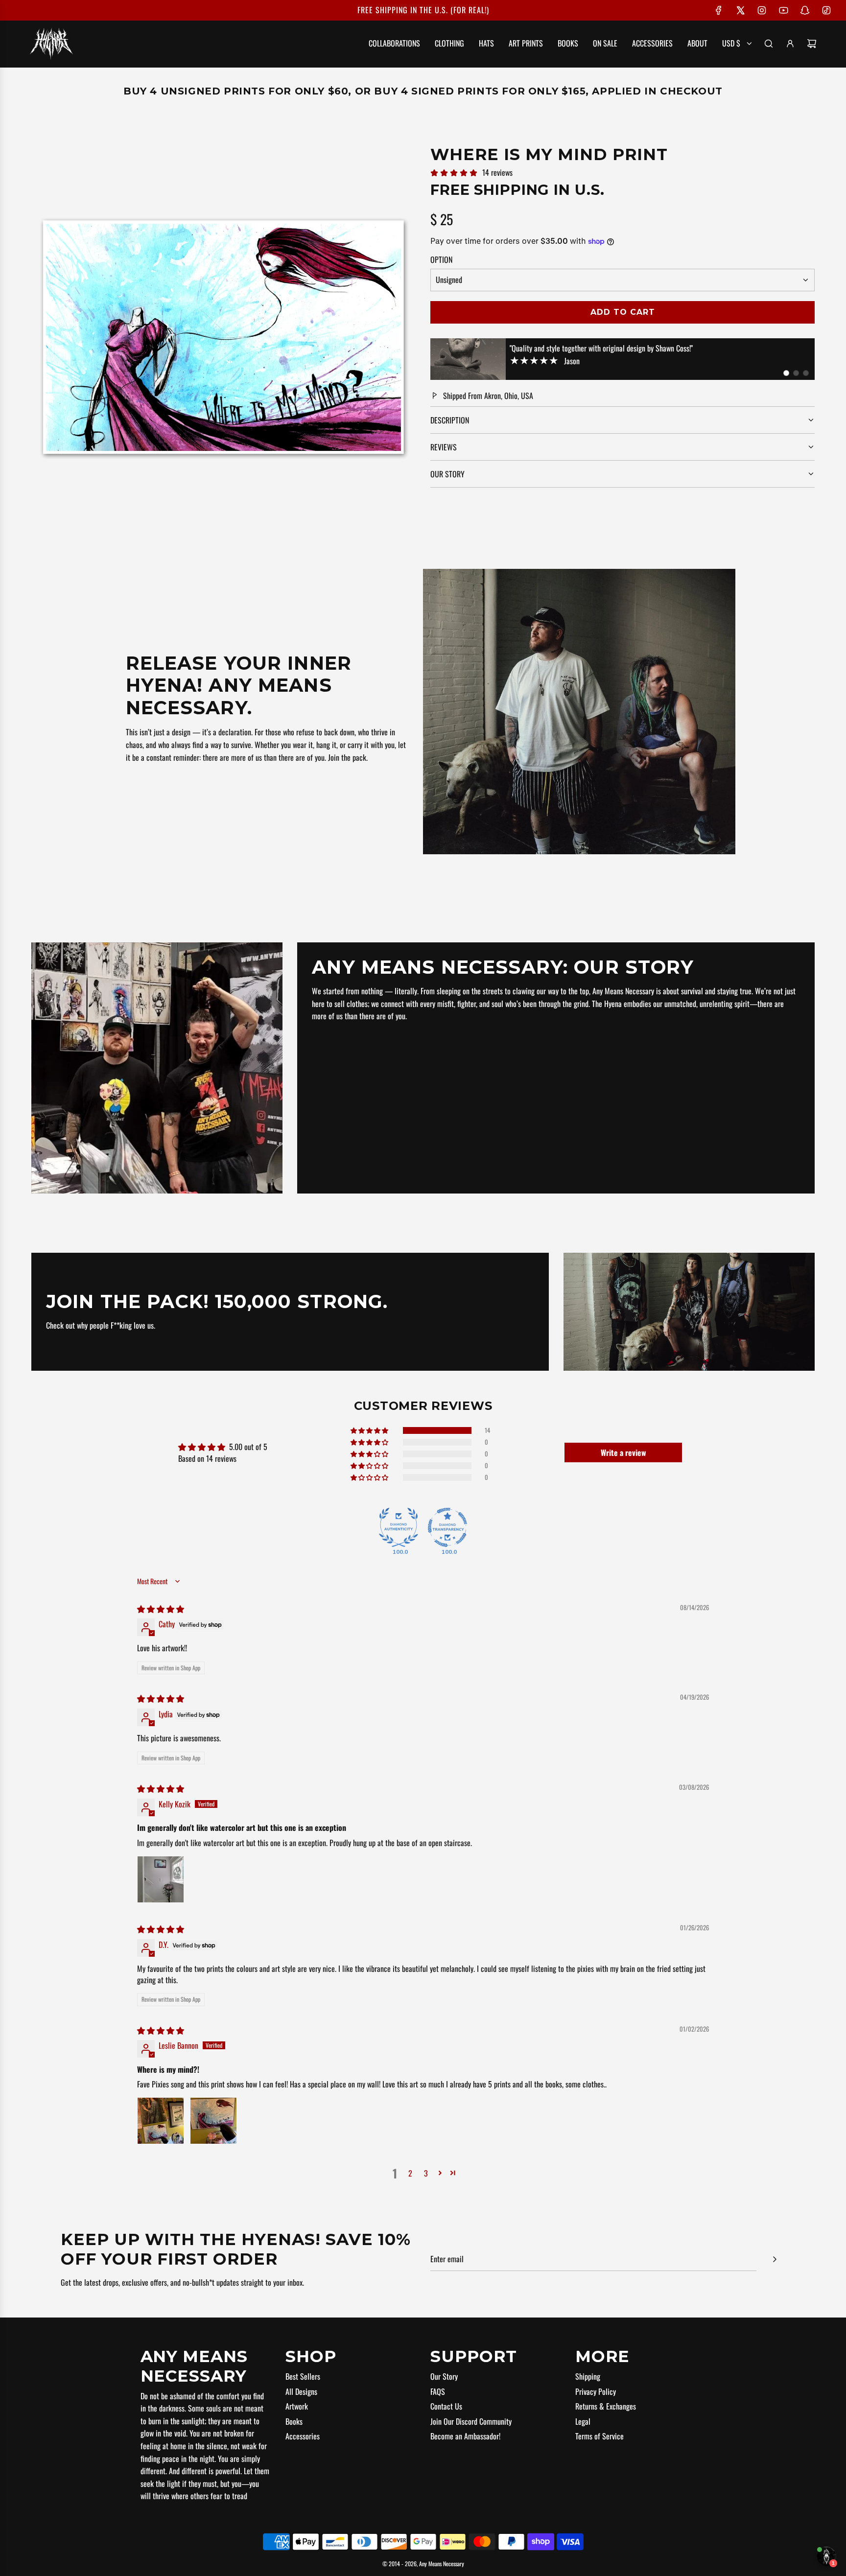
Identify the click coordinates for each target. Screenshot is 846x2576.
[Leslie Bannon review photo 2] (213, 2121)
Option (441, 259)
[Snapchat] (805, 10)
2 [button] (410, 2173)
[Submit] (775, 2259)
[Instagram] (762, 10)
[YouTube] (783, 10)
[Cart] (812, 44)
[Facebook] (719, 10)
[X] (740, 10)
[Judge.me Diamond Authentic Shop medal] (399, 1527)
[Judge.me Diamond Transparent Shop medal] (447, 1527)
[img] (161, 1609)
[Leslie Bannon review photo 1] (161, 2121)
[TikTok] (826, 10)
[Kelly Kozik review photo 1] (161, 1879)
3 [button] (426, 2173)
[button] (786, 373)
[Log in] (790, 44)
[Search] (769, 44)
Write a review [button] (623, 1452)
